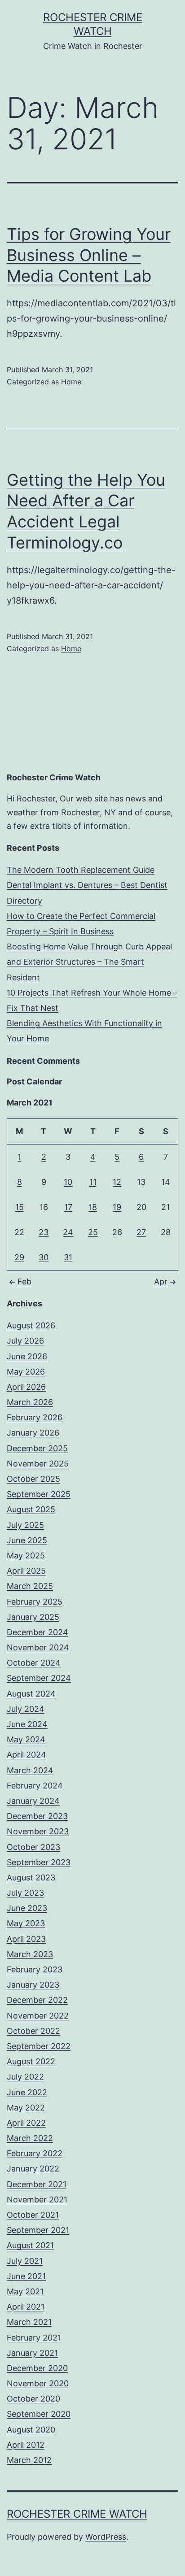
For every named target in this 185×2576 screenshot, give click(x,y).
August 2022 (31, 2061)
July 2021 (25, 2261)
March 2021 (29, 2322)
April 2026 (26, 1387)
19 (117, 1207)
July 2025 (25, 1525)
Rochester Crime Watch (77, 2514)
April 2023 (26, 1939)
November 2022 (38, 2016)
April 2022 (26, 2123)
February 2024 (35, 1786)
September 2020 (39, 2414)
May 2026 (26, 1372)
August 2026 (31, 1325)
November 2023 (38, 1831)
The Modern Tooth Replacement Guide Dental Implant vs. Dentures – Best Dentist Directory (87, 885)
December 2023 (37, 1816)
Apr (161, 1281)
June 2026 (27, 1356)
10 (68, 1182)
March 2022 (30, 2138)
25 (93, 1232)
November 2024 (38, 1647)
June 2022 (27, 2092)
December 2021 (37, 2184)
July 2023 (25, 1893)
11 (93, 1182)
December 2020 (37, 2368)
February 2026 (35, 1417)
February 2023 (35, 1969)
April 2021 (26, 2307)
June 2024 (27, 1724)
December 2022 (37, 2000)
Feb (24, 1281)
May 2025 (26, 1556)
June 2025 (27, 1540)
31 (68, 1257)
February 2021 (34, 2338)
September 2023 (39, 1862)
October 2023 (33, 1847)
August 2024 (31, 1694)
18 (93, 1207)
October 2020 (33, 2399)
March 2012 (29, 2460)
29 (19, 1257)
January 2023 (33, 1985)
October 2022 (33, 2031)
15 (20, 1207)
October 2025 (33, 1479)
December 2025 (37, 1448)
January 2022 (33, 2169)
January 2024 (33, 1801)
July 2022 (25, 2077)
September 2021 (38, 2230)
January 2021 (32, 2353)
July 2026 (25, 1341)
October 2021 (33, 2215)
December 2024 (37, 1632)
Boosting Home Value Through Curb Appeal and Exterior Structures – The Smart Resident (89, 962)
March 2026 (30, 1402)
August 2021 (30, 2245)
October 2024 (34, 1663)
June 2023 (27, 1908)
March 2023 (30, 1954)
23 (44, 1232)
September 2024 (39, 1678)
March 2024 (30, 1770)
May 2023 (26, 1923)
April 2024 (26, 1755)
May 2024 (26, 1739)
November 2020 (38, 2383)
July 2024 (26, 1709)
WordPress (106, 2537)
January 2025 (33, 1617)
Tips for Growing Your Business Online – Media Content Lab (89, 255)
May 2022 (26, 2108)
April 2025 (26, 1571)
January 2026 (33, 1433)
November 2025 (38, 1464)
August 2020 (31, 2430)
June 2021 (26, 2276)
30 (44, 1257)
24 (68, 1232)
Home (71, 382)
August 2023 (31, 1878)
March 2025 (30, 1586)
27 (141, 1232)
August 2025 (31, 1509)
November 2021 (37, 2200)
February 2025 (35, 1602)
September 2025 (39, 1494)
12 (117, 1182)
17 (68, 1207)
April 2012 (26, 2445)
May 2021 (25, 2291)
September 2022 (39, 2046)
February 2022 (35, 2153)
